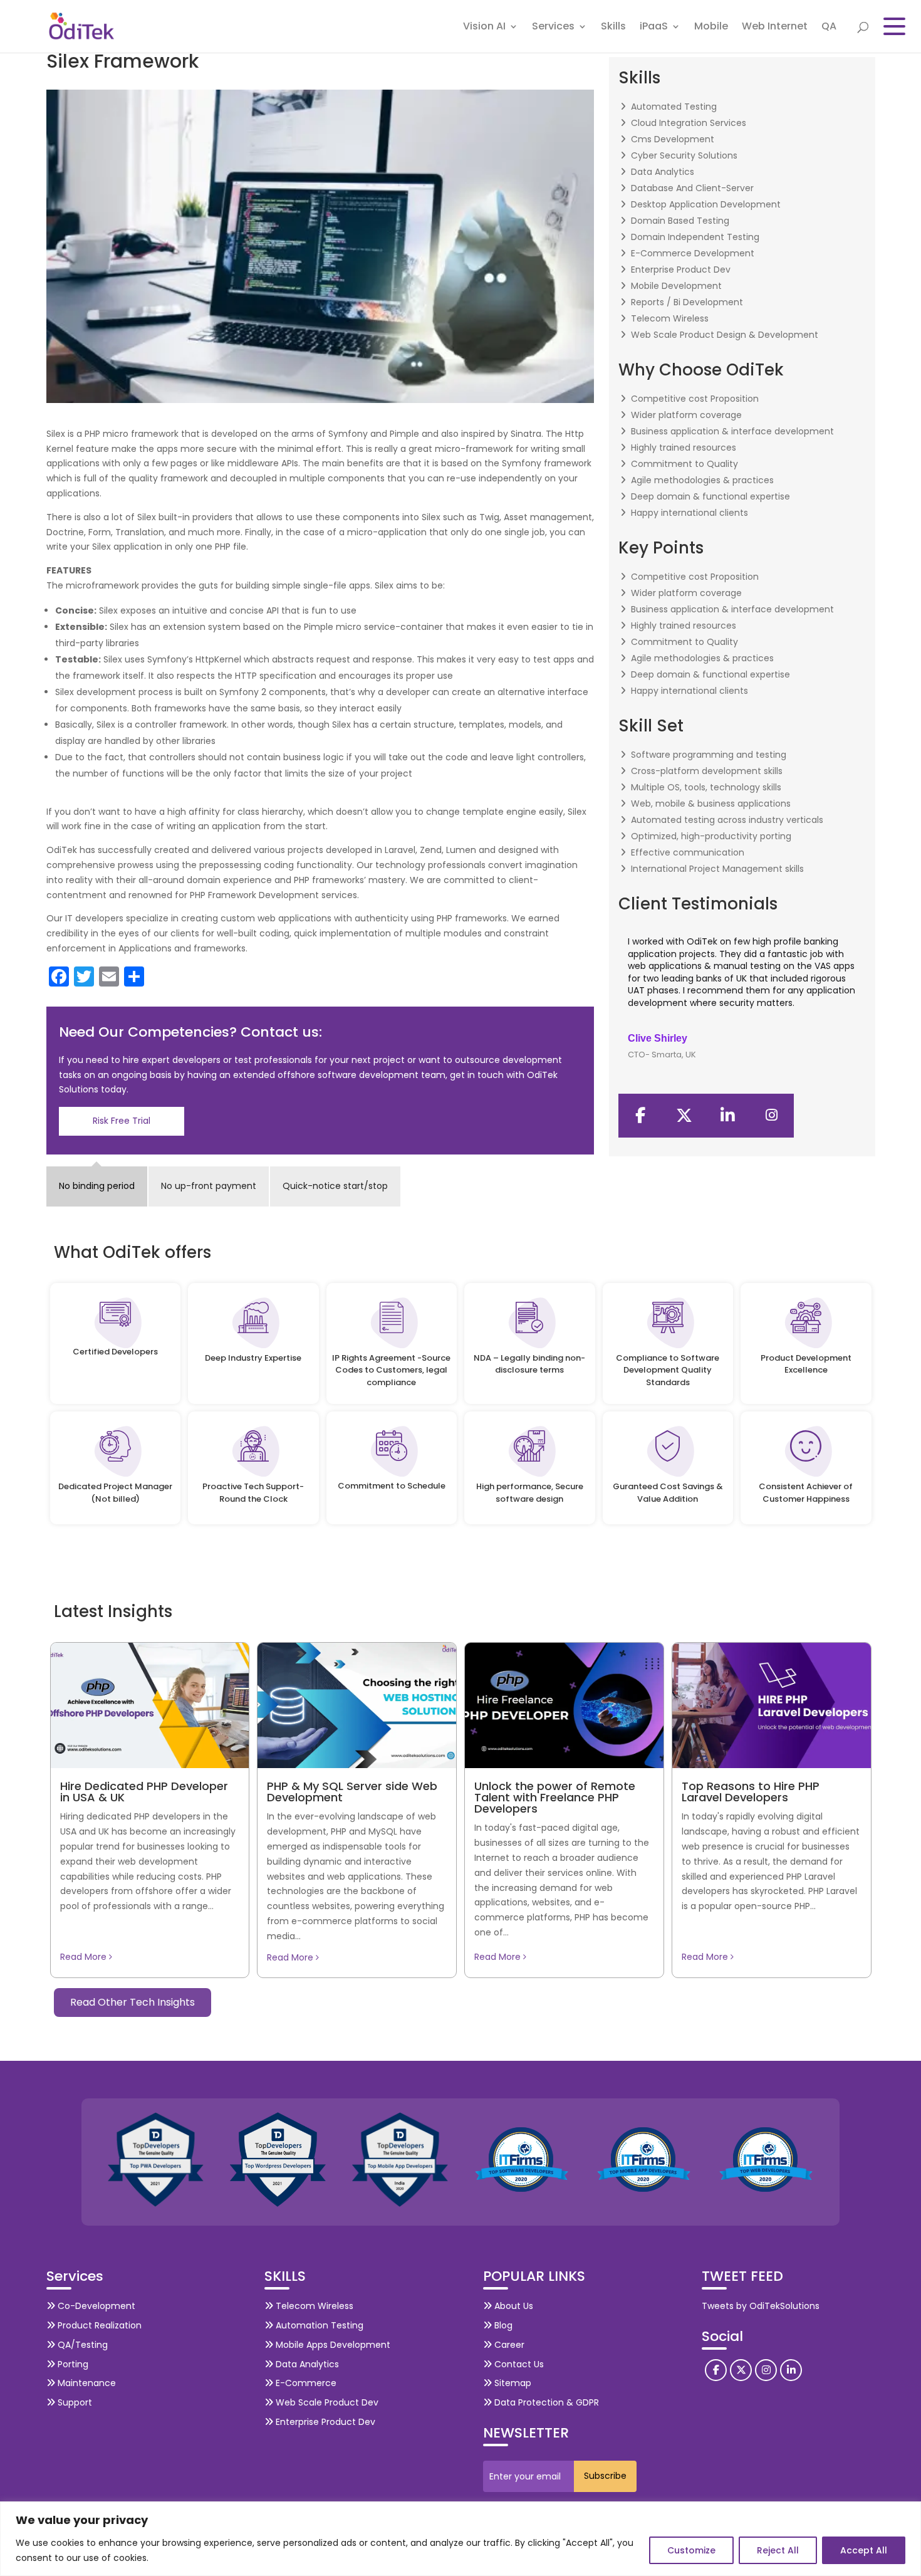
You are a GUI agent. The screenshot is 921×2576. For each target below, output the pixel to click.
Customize (691, 2550)
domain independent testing (695, 237)
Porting (72, 2364)
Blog (502, 2325)
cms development (673, 139)
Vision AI (484, 28)
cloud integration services (689, 123)
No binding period (97, 1186)
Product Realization (98, 2325)
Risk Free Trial (122, 1121)
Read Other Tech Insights (133, 2002)
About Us (513, 2306)
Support (74, 2402)
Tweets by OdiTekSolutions (761, 2306)
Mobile (711, 28)
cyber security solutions (684, 155)
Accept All (864, 2550)
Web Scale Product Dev (326, 2402)
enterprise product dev (681, 270)
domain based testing (680, 221)
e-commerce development (693, 253)
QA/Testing (81, 2345)
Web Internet (775, 28)
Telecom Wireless (313, 2306)
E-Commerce (305, 2383)
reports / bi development (687, 302)
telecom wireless (670, 318)
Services (553, 28)
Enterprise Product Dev (324, 2422)
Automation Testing (318, 2325)
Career (508, 2345)
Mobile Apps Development (332, 2345)
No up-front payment (209, 1186)
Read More (85, 1957)
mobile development (676, 286)
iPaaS (654, 28)
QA (829, 28)
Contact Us (518, 2364)
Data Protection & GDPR (545, 2402)
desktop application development (706, 204)
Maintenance (86, 2383)
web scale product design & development (725, 335)
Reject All (778, 2550)
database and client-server (692, 188)
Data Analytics (306, 2364)
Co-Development (95, 2306)
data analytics (663, 172)
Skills (613, 28)
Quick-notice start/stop (335, 1186)
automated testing (674, 107)
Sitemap (512, 2383)
